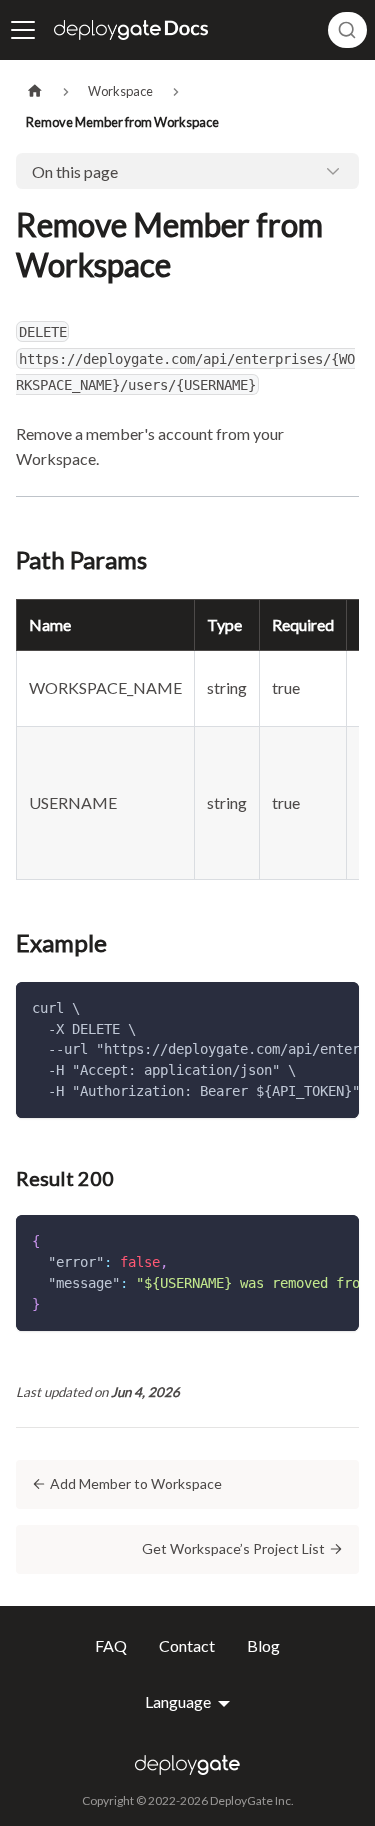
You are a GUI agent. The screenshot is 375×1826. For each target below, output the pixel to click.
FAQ (111, 1646)
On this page (75, 171)
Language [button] (179, 1702)
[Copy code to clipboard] (334, 1007)
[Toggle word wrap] (298, 1007)
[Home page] (35, 91)
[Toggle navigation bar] (23, 30)
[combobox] (347, 30)
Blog (263, 1646)
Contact (187, 1646)
